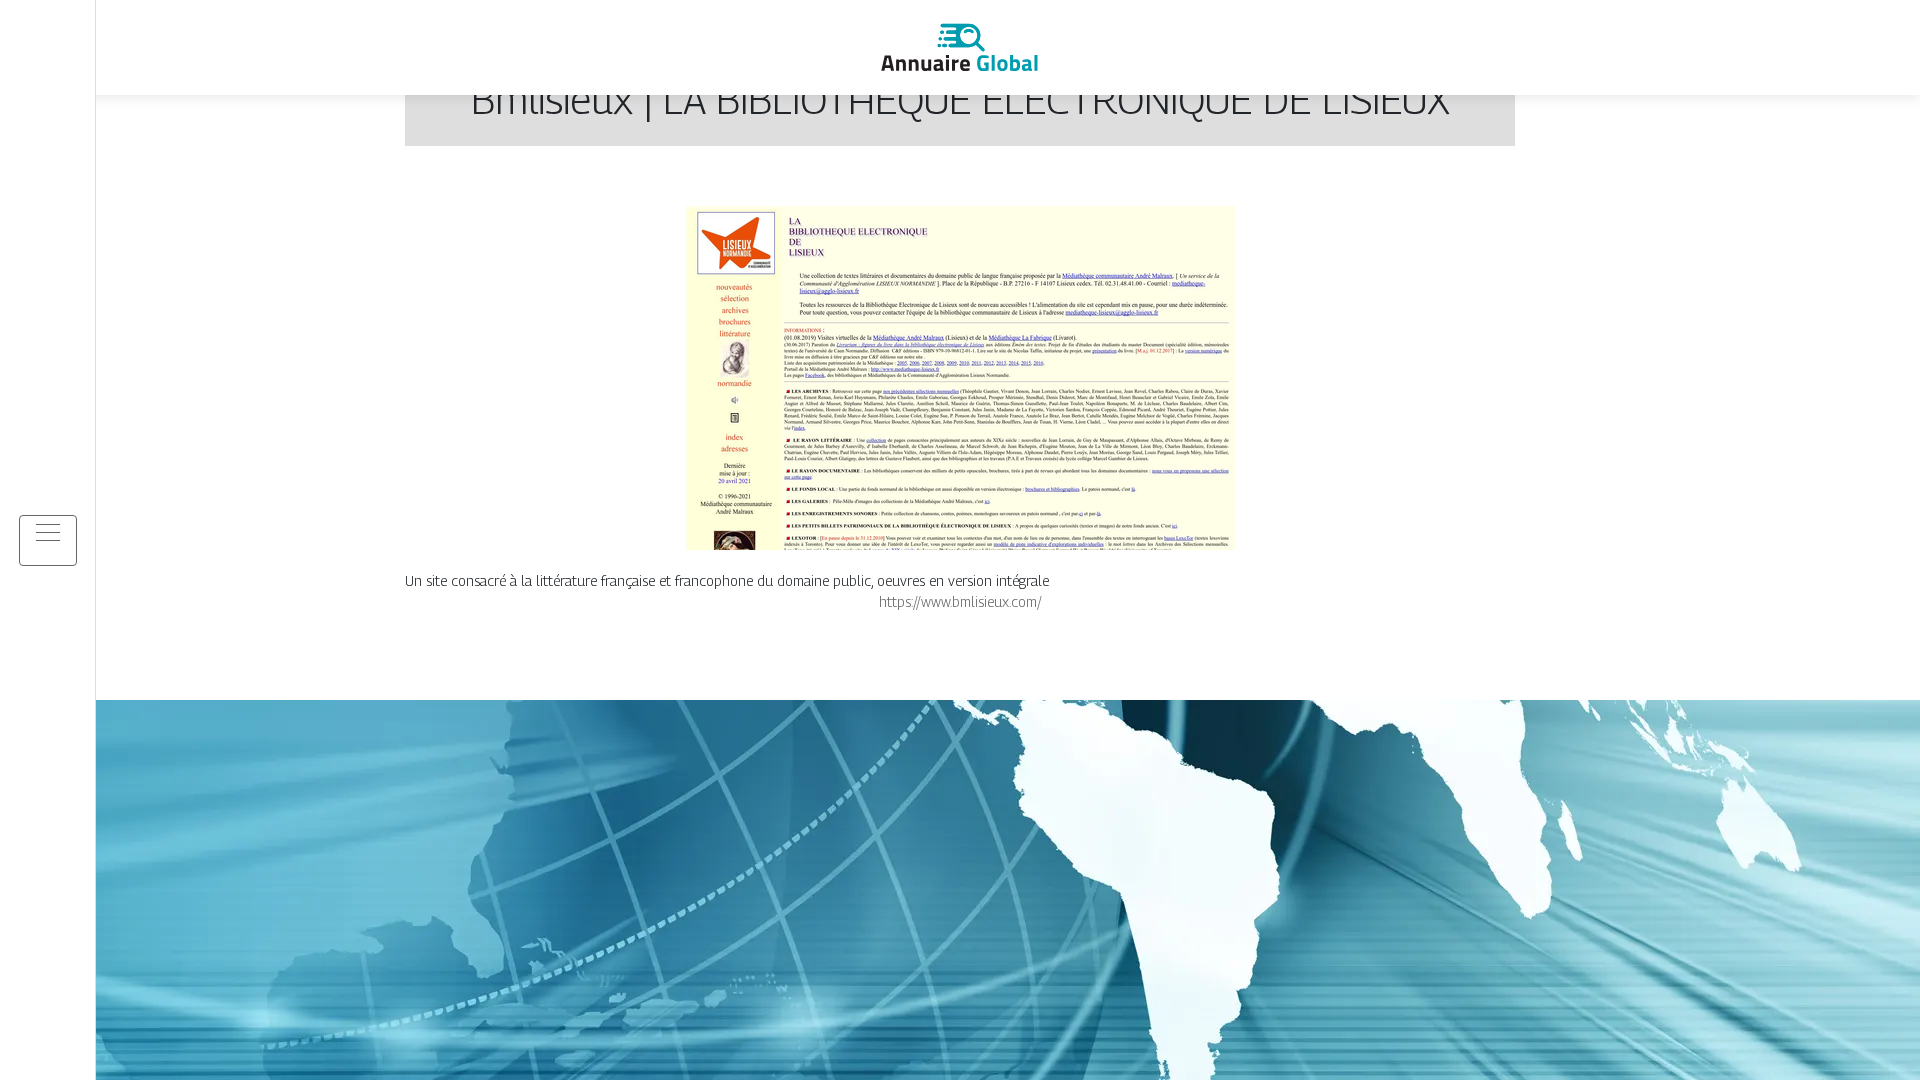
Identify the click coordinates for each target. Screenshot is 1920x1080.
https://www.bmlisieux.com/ (960, 601)
